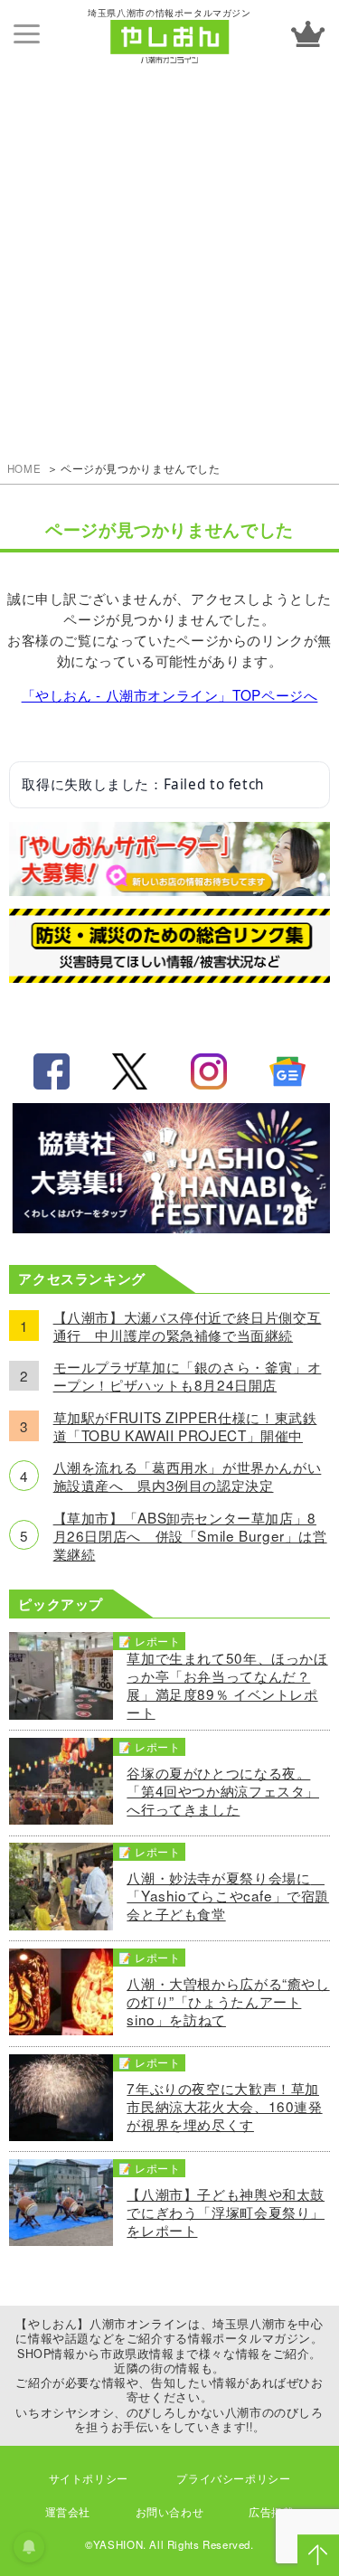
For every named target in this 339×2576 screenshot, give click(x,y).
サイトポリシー (89, 2478)
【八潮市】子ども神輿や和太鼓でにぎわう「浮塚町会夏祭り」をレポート (226, 2212)
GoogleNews (287, 1071)
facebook (52, 1071)
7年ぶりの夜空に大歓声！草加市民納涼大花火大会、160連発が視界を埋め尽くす (224, 2106)
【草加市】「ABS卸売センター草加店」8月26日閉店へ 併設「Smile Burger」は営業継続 (190, 1535)
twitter (130, 1071)
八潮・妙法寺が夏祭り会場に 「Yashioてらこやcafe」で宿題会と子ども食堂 (228, 1895)
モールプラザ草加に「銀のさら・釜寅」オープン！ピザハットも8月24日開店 (188, 1375)
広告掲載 (271, 2512)
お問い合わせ (170, 2512)
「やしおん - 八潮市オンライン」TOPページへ (170, 694)
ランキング (307, 34)
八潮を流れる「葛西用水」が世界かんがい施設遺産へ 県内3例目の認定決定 (188, 1476)
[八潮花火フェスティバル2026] (170, 1227)
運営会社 (68, 2512)
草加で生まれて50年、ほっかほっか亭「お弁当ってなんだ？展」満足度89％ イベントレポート (227, 1684)
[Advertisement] (169, 246)
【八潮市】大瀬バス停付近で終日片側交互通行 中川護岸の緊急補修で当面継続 (188, 1326)
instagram (209, 1071)
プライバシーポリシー (233, 2478)
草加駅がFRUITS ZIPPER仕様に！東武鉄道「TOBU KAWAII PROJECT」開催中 (185, 1426)
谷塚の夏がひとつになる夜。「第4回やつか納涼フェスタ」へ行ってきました (223, 1790)
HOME (24, 468)
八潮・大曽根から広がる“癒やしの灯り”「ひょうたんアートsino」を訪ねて (228, 2001)
